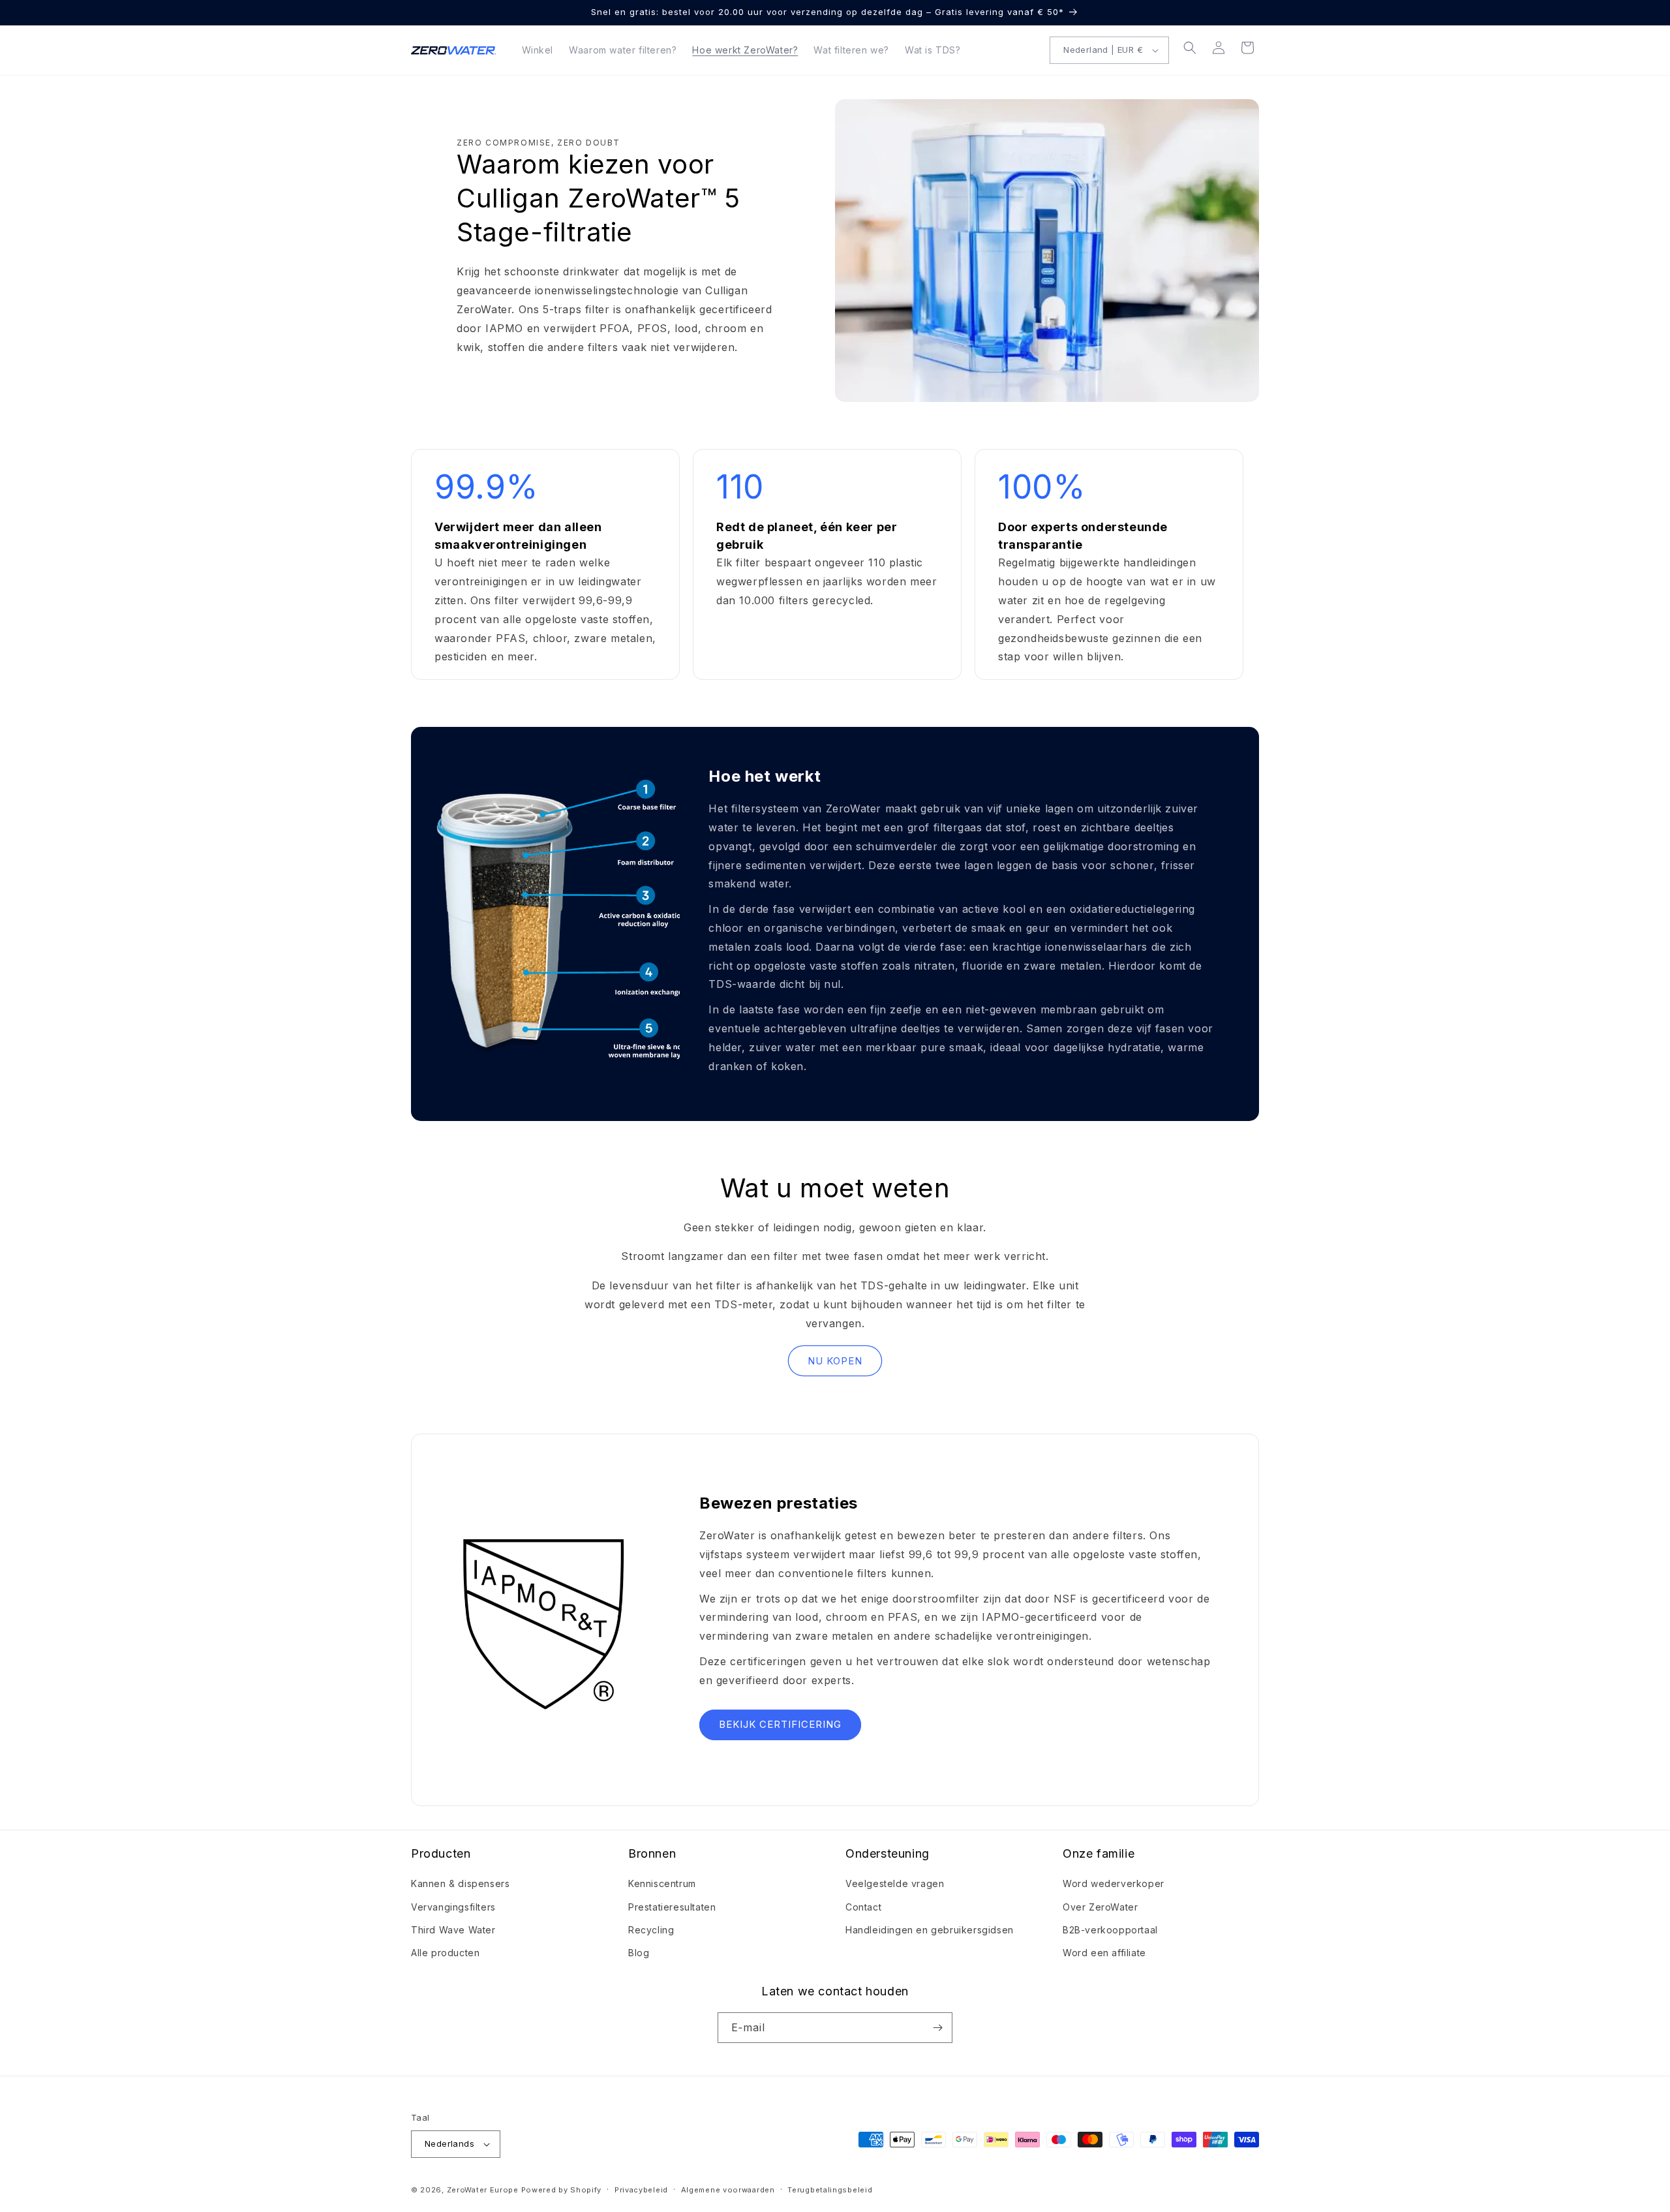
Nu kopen (835, 1361)
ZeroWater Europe (483, 2190)
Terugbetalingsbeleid (830, 2190)
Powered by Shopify (562, 2190)
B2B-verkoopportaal (1110, 1930)
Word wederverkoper (1114, 1883)
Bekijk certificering (780, 1725)
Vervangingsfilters (453, 1907)
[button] (1190, 48)
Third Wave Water (453, 1930)
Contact (863, 1907)
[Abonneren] (937, 2028)
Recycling (651, 1930)
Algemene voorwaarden (728, 2190)
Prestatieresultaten (672, 1907)
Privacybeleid (641, 2190)
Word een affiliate (1104, 1953)
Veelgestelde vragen (895, 1883)
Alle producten (445, 1953)
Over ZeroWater (1100, 1907)
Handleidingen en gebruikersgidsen (930, 1930)
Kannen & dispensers (460, 1883)
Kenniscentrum (662, 1883)
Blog (639, 1953)
